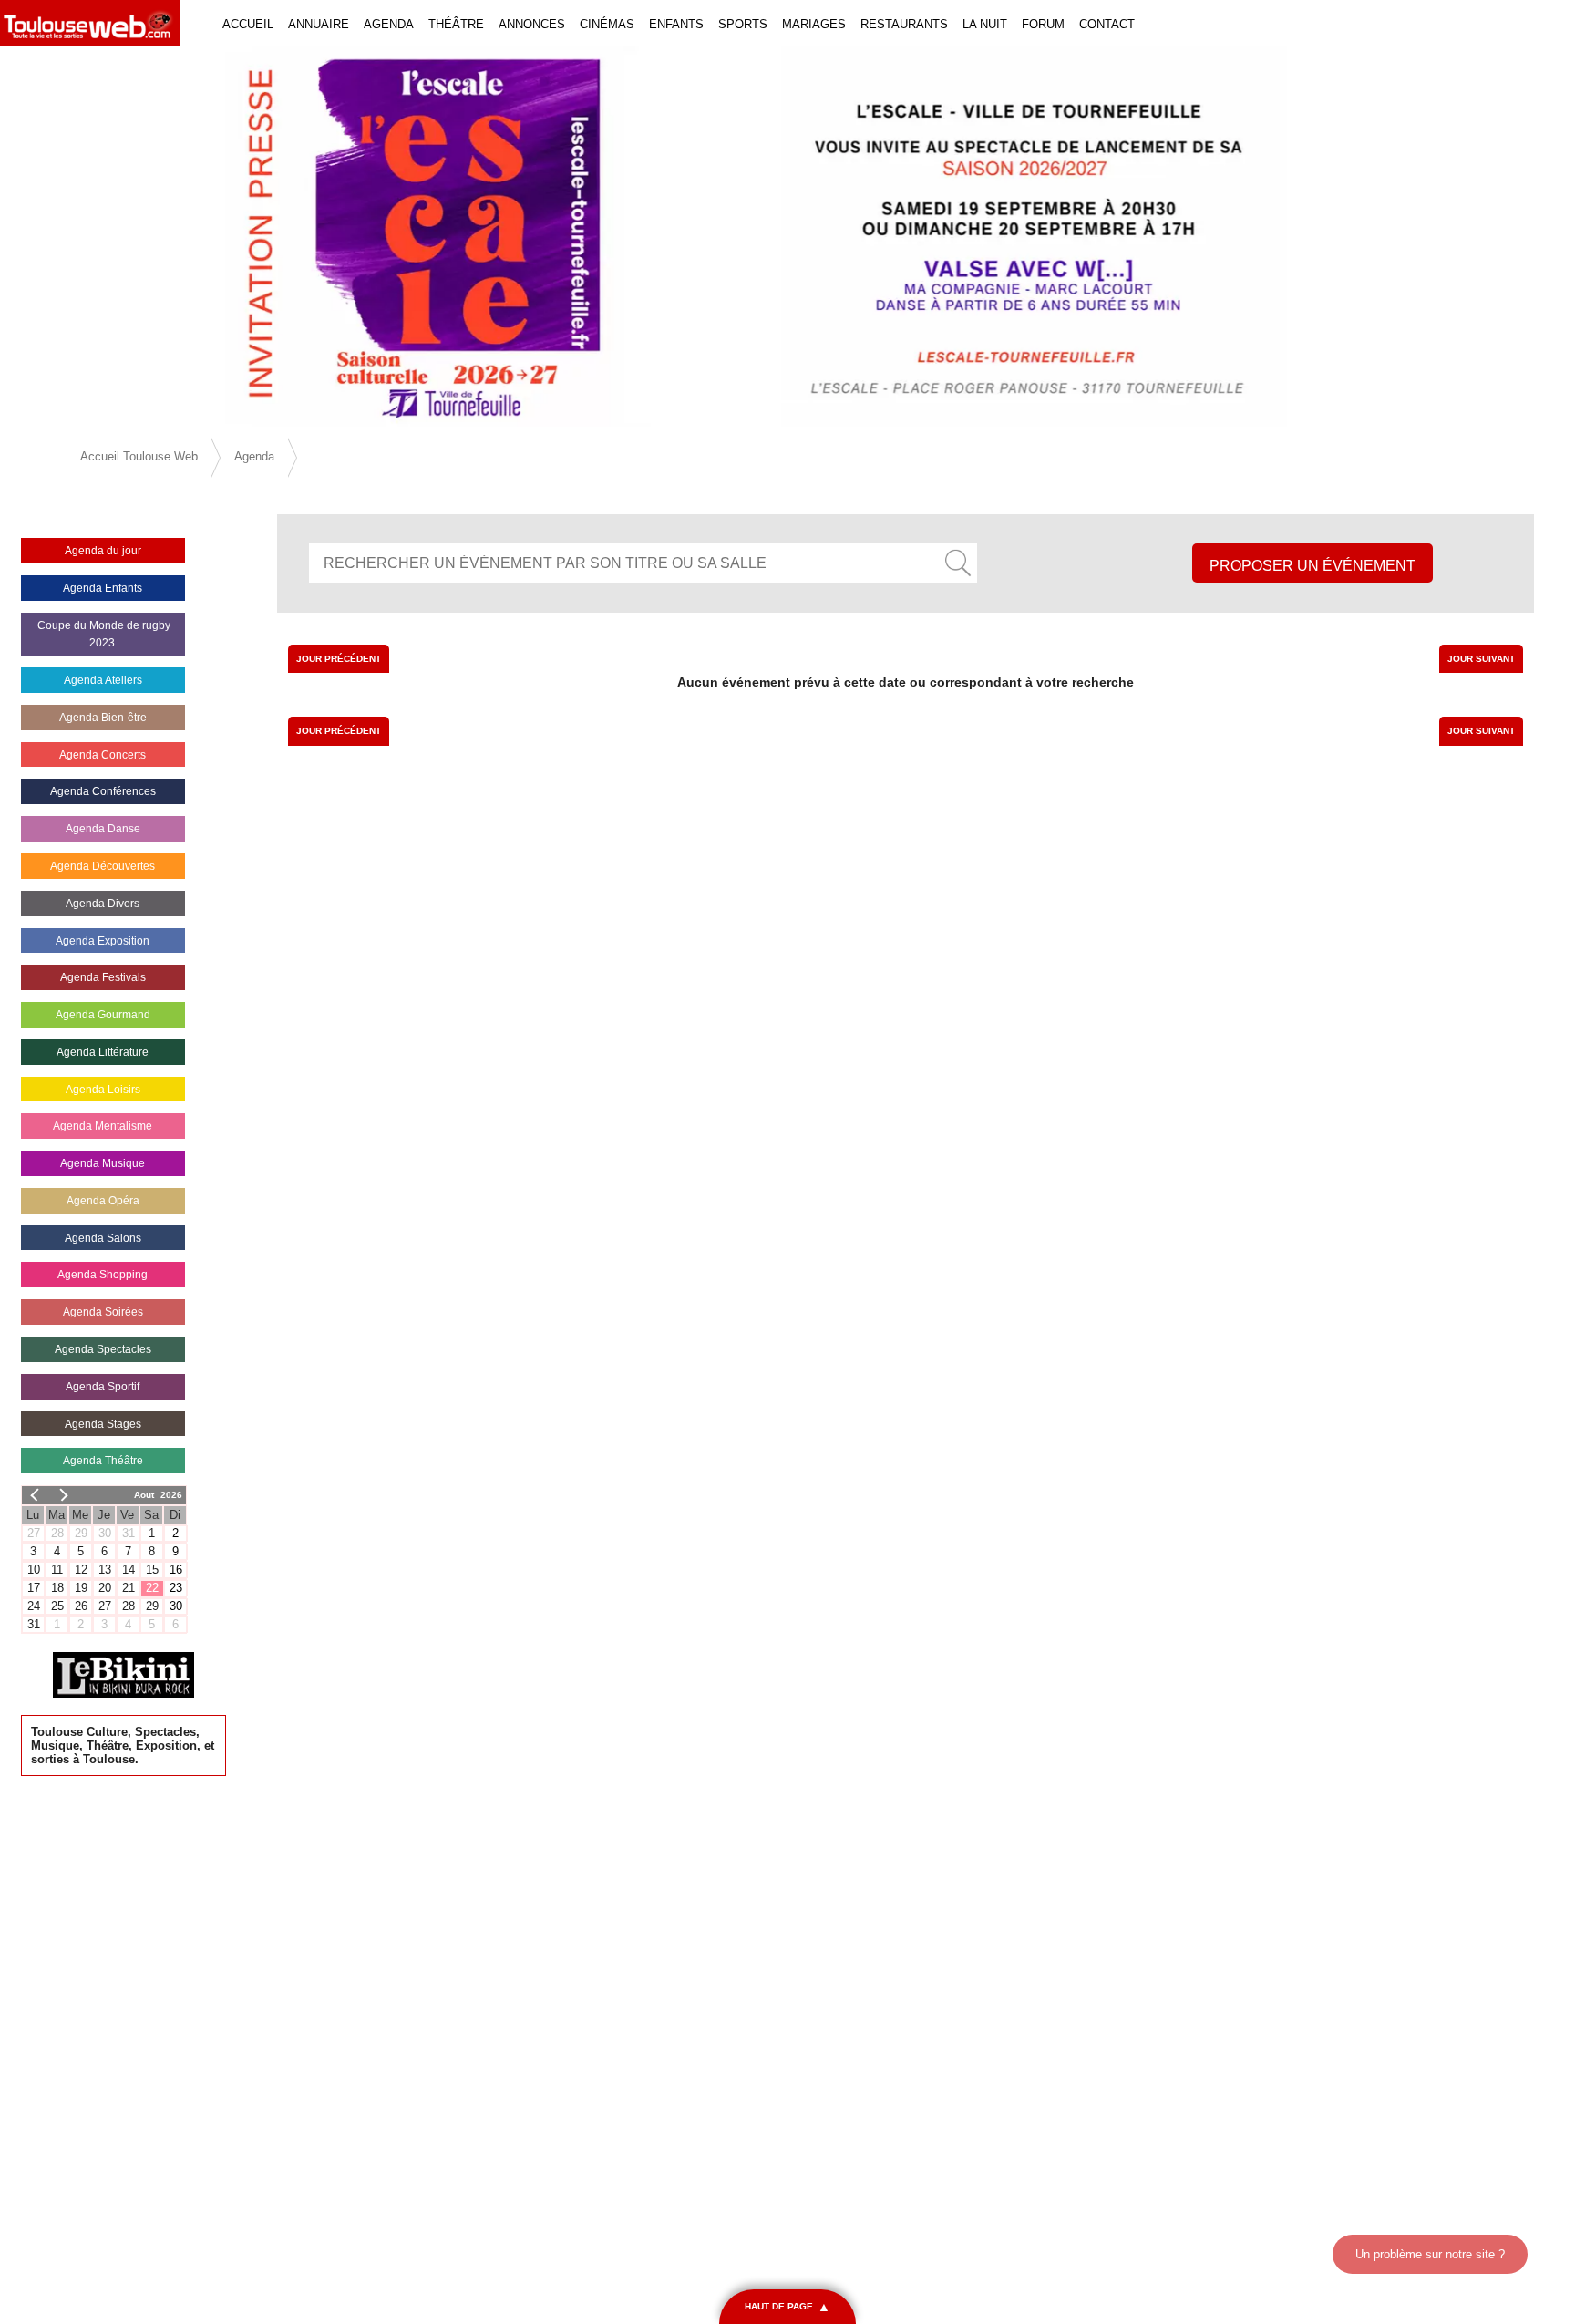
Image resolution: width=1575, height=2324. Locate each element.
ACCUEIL (248, 24)
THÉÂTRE (456, 24)
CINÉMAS (607, 24)
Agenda (254, 456)
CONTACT (1107, 24)
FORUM (1043, 24)
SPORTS (743, 24)
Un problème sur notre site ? (1430, 2254)
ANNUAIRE (319, 24)
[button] (118, 236)
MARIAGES (814, 24)
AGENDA (389, 24)
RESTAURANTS (904, 24)
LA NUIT (985, 24)
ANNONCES (532, 24)
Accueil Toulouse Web (139, 456)
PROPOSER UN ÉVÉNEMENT (1312, 566)
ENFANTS (676, 24)
